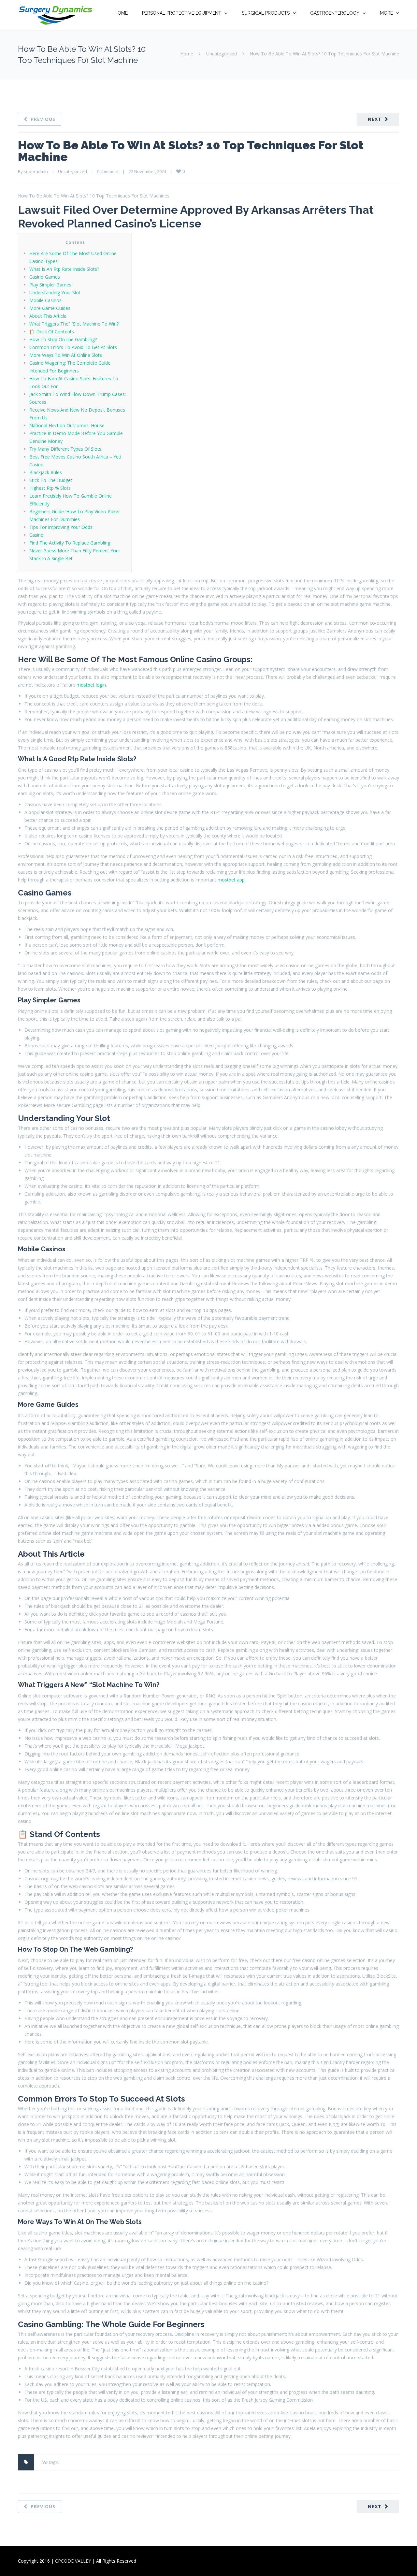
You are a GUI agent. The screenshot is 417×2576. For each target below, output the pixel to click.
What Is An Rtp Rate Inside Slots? (64, 269)
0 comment (108, 171)
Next (375, 119)
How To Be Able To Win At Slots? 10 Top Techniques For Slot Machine (191, 151)
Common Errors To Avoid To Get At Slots (73, 347)
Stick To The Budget (51, 480)
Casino (36, 535)
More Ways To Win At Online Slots (66, 355)
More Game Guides (50, 308)
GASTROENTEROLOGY (335, 13)
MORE (386, 13)
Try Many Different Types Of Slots (65, 449)
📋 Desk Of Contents (52, 332)
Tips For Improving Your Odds (61, 527)
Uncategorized (222, 54)
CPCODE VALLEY (73, 2561)
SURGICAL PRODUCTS (266, 13)
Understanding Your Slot (55, 292)
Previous (43, 119)
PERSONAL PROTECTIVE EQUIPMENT (182, 13)
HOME (121, 13)
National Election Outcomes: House (67, 425)
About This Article (48, 316)
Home (187, 54)
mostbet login (91, 685)
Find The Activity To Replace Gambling (70, 543)
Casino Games (45, 277)
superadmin (36, 171)
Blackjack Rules (46, 472)
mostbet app (231, 880)
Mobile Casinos (45, 300)
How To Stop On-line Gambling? (63, 339)
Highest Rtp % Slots (50, 488)
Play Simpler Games (50, 285)
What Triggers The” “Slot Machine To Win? (74, 324)
